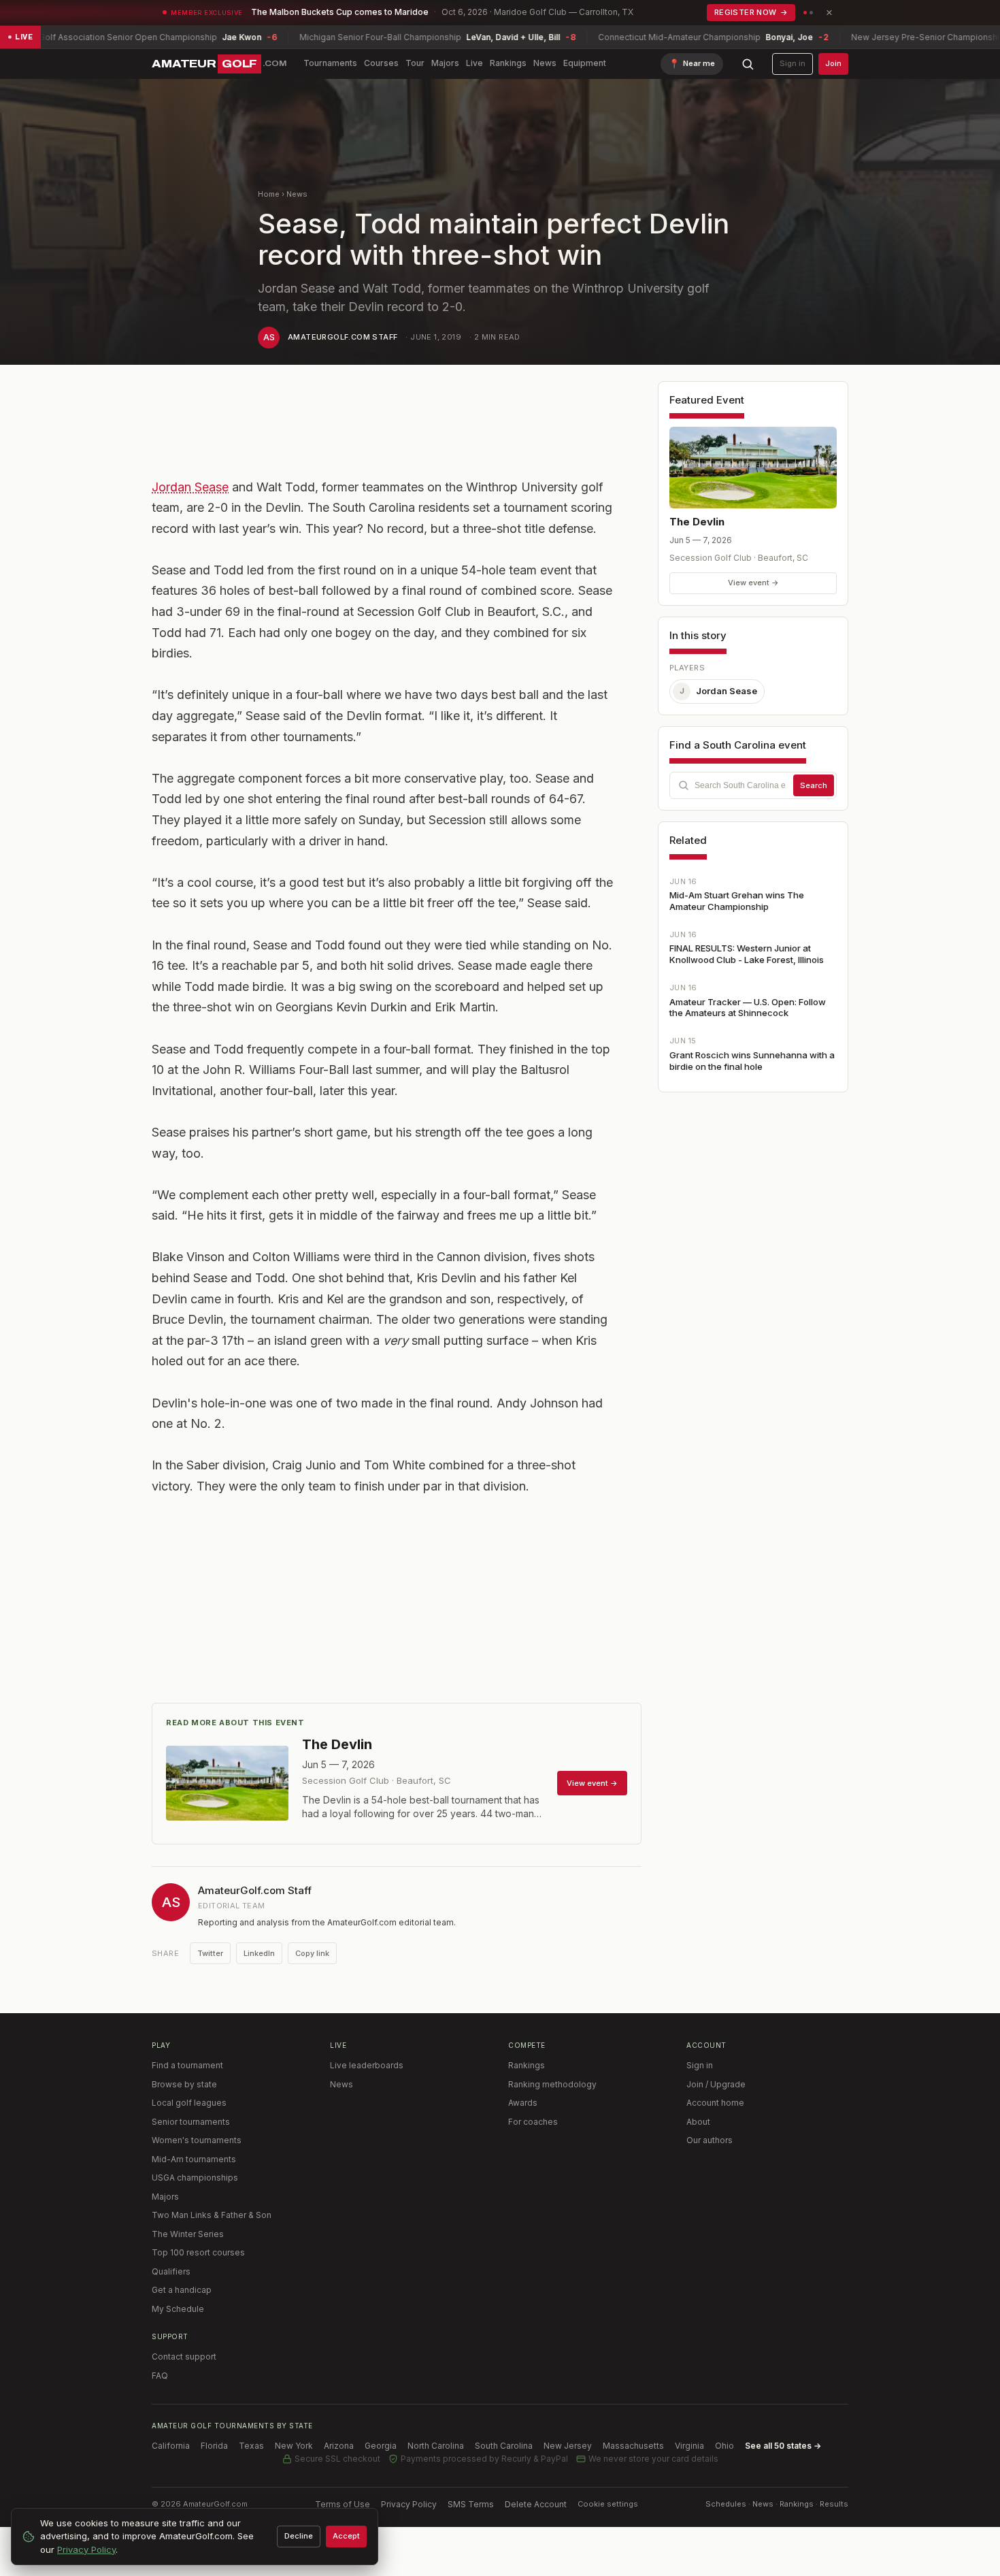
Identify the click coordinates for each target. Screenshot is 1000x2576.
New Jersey (568, 2446)
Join (833, 63)
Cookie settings (608, 2504)
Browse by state (184, 2084)
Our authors (710, 2140)
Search (814, 785)
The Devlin (697, 522)
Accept (346, 2536)
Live (474, 63)
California (171, 2446)
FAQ (160, 2376)
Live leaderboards (367, 2065)
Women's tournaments (197, 2140)
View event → (753, 583)
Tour (415, 63)
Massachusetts (633, 2446)
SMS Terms (471, 2504)
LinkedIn (259, 1953)
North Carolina (436, 2446)
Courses (381, 63)
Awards (523, 2103)
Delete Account (536, 2504)
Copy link (312, 1953)
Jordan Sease (190, 487)
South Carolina (504, 2446)
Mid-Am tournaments (194, 2159)
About (698, 2122)
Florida (214, 2446)
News (545, 63)
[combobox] (753, 785)
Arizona (339, 2446)
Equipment (585, 63)
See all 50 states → (783, 2446)
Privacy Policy (409, 2504)
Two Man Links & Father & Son (212, 2215)
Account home (715, 2103)
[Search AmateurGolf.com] (748, 64)
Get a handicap (182, 2290)
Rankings (508, 63)
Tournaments (330, 63)
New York (294, 2446)
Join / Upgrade (716, 2084)
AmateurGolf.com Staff (343, 337)
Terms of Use (343, 2504)
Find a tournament (187, 2065)
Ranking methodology (552, 2084)
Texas (251, 2446)
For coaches (533, 2122)
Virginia (689, 2446)
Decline (299, 2536)
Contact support (184, 2357)
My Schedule (178, 2309)
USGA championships (195, 2178)
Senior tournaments (191, 2122)
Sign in (793, 63)
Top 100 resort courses (198, 2252)
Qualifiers (171, 2271)
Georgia (381, 2446)
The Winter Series (188, 2234)
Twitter (210, 1953)
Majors (445, 63)
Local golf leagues (189, 2103)
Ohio (724, 2446)
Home (269, 194)
